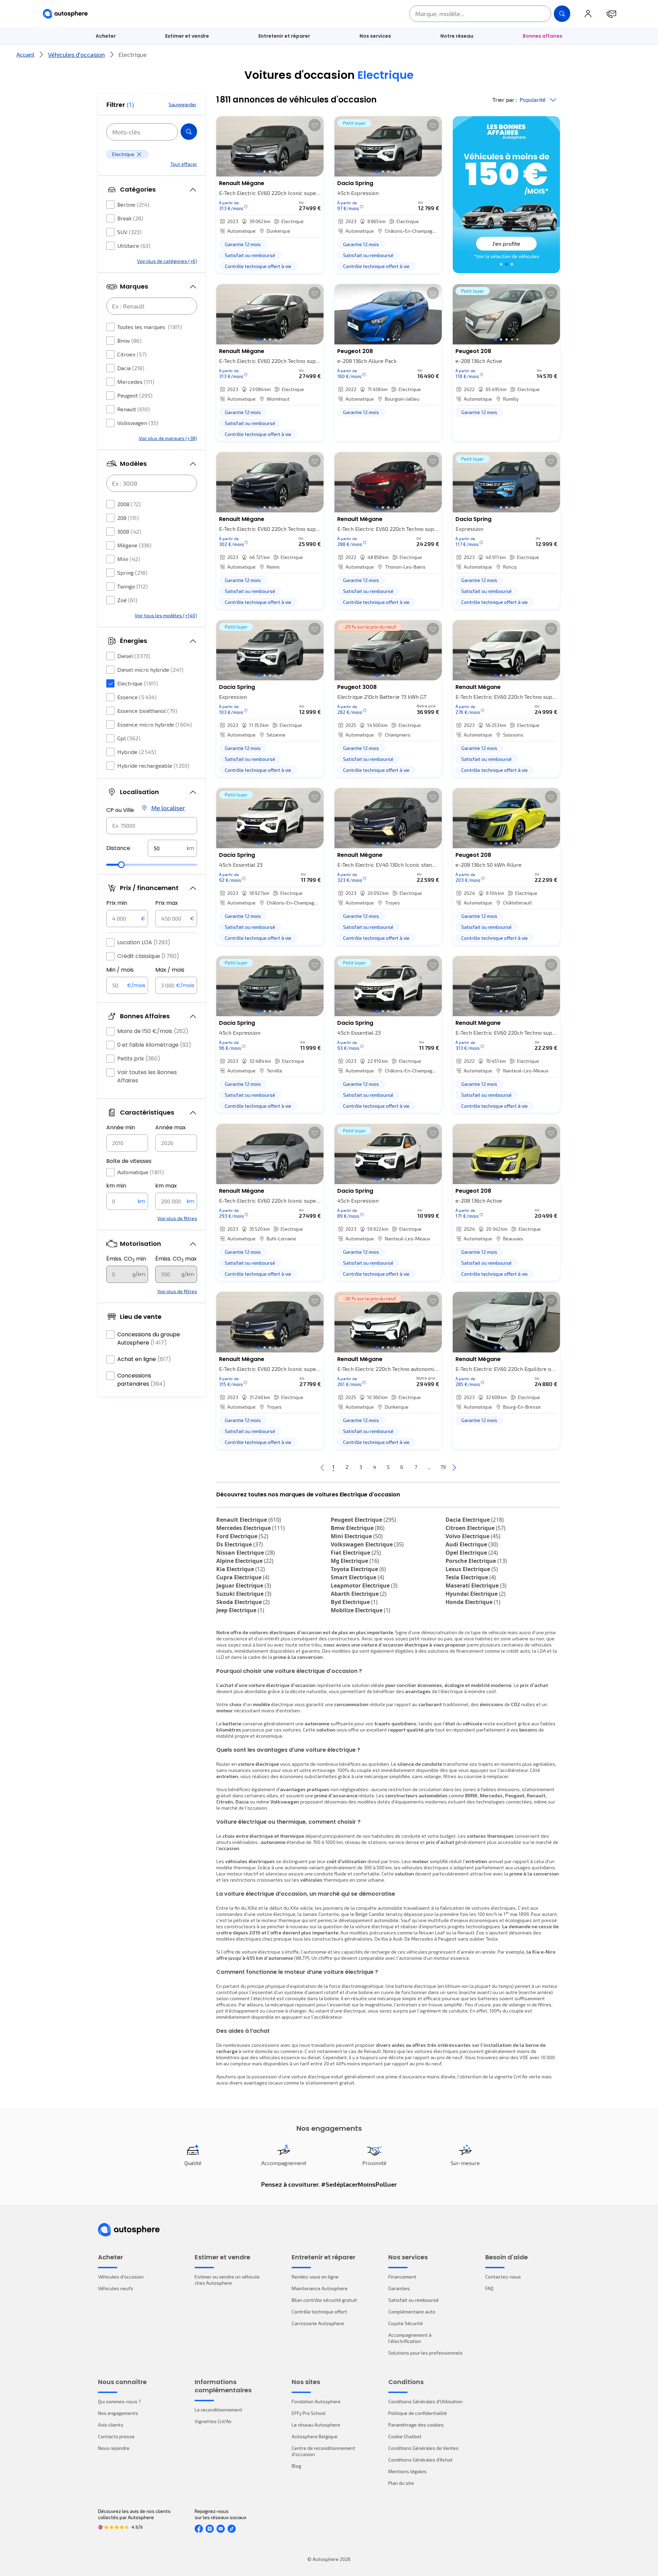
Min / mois (120, 970)
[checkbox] (110, 205)
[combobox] (152, 826)
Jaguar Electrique (244, 1585)
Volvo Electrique (473, 1536)
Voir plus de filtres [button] (177, 1218)
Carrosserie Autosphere (318, 2323)
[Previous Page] (322, 1467)
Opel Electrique (472, 1553)
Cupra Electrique (243, 1577)
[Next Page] (454, 1467)
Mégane (134, 545)
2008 (129, 504)
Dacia (131, 368)
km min (116, 1186)
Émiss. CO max (176, 1259)
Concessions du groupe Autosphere (149, 1339)
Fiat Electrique (356, 1553)
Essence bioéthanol (147, 711)
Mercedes (136, 382)
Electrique (138, 683)
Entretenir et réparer (284, 36)
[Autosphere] (65, 14)
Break (130, 218)
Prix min (117, 903)
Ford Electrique (242, 1536)
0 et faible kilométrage (154, 1045)
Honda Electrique (473, 1602)
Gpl (129, 738)
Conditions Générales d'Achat (421, 2460)
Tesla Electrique (471, 1577)
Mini (129, 559)
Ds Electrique (240, 1544)
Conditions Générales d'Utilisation (425, 2401)
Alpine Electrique (245, 1561)
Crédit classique (148, 956)
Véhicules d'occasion (76, 54)
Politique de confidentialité (418, 2413)
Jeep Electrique (240, 1610)
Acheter (106, 36)
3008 (129, 531)
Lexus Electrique (472, 1569)
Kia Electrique (241, 1569)
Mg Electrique (355, 1561)
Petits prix (139, 1059)
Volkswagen (138, 423)
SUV (129, 232)
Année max (170, 1127)
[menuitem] (106, 36)
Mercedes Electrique (251, 1528)
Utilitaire (134, 246)
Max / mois (170, 970)
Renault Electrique (249, 1520)
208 (128, 518)
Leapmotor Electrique (364, 1585)
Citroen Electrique (476, 1528)
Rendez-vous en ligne (315, 2277)
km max (166, 1186)
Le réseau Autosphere (316, 2425)
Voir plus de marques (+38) (168, 438)
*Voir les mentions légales (507, 256)
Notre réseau (457, 36)
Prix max (167, 903)
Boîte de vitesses (129, 1161)
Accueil (25, 54)
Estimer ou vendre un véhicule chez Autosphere (227, 2280)
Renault (133, 409)
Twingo (132, 586)
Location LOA (144, 942)
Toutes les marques (150, 327)
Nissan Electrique (246, 1553)
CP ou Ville (120, 810)
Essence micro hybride (155, 724)
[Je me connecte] (588, 14)
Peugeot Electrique (363, 1520)
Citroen (132, 354)
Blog (296, 2466)
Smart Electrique (357, 1577)
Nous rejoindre (114, 2448)
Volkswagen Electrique (367, 1544)
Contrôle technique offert (319, 2312)
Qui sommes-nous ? (119, 2401)
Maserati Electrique (476, 1585)
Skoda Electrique (243, 1602)
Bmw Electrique (358, 1528)
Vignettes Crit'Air (213, 2421)
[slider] (121, 865)
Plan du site (401, 2483)
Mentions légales (407, 2471)
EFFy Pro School (309, 2413)
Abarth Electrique (359, 1594)
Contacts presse (116, 2436)
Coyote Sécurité (406, 2323)
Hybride (137, 752)
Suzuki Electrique (244, 1594)
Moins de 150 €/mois (153, 1031)
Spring (132, 573)
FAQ (489, 2288)
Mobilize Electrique (361, 1610)
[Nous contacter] (611, 14)
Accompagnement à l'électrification (410, 2338)
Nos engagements (118, 2413)
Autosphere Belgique (315, 2436)
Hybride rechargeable (153, 765)
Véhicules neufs (116, 2288)
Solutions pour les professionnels (425, 2353)
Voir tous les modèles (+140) (166, 615)
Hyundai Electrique (476, 1594)
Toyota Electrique (358, 1569)
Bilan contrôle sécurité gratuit (324, 2300)
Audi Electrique (472, 1544)
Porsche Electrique (476, 1561)
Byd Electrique (354, 1602)
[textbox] (172, 848)
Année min (121, 1127)
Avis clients (111, 2425)
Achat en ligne (144, 1359)
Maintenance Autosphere (320, 2288)
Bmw (129, 341)
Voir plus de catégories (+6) (167, 261)
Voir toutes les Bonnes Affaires (147, 1076)
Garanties (399, 2288)
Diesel (134, 656)
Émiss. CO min (126, 1259)
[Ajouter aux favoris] (315, 125)
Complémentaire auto (412, 2312)
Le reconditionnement (218, 2410)
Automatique (141, 1172)
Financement (402, 2277)
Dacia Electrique (475, 1520)
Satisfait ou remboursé (413, 2300)
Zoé (127, 600)
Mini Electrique (357, 1536)
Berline (133, 204)
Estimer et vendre (187, 36)
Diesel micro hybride (150, 670)
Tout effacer (184, 164)
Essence (137, 697)
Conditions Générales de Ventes (423, 2448)
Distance (118, 848)
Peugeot (135, 395)
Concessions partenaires (141, 1380)
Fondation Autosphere (316, 2401)
